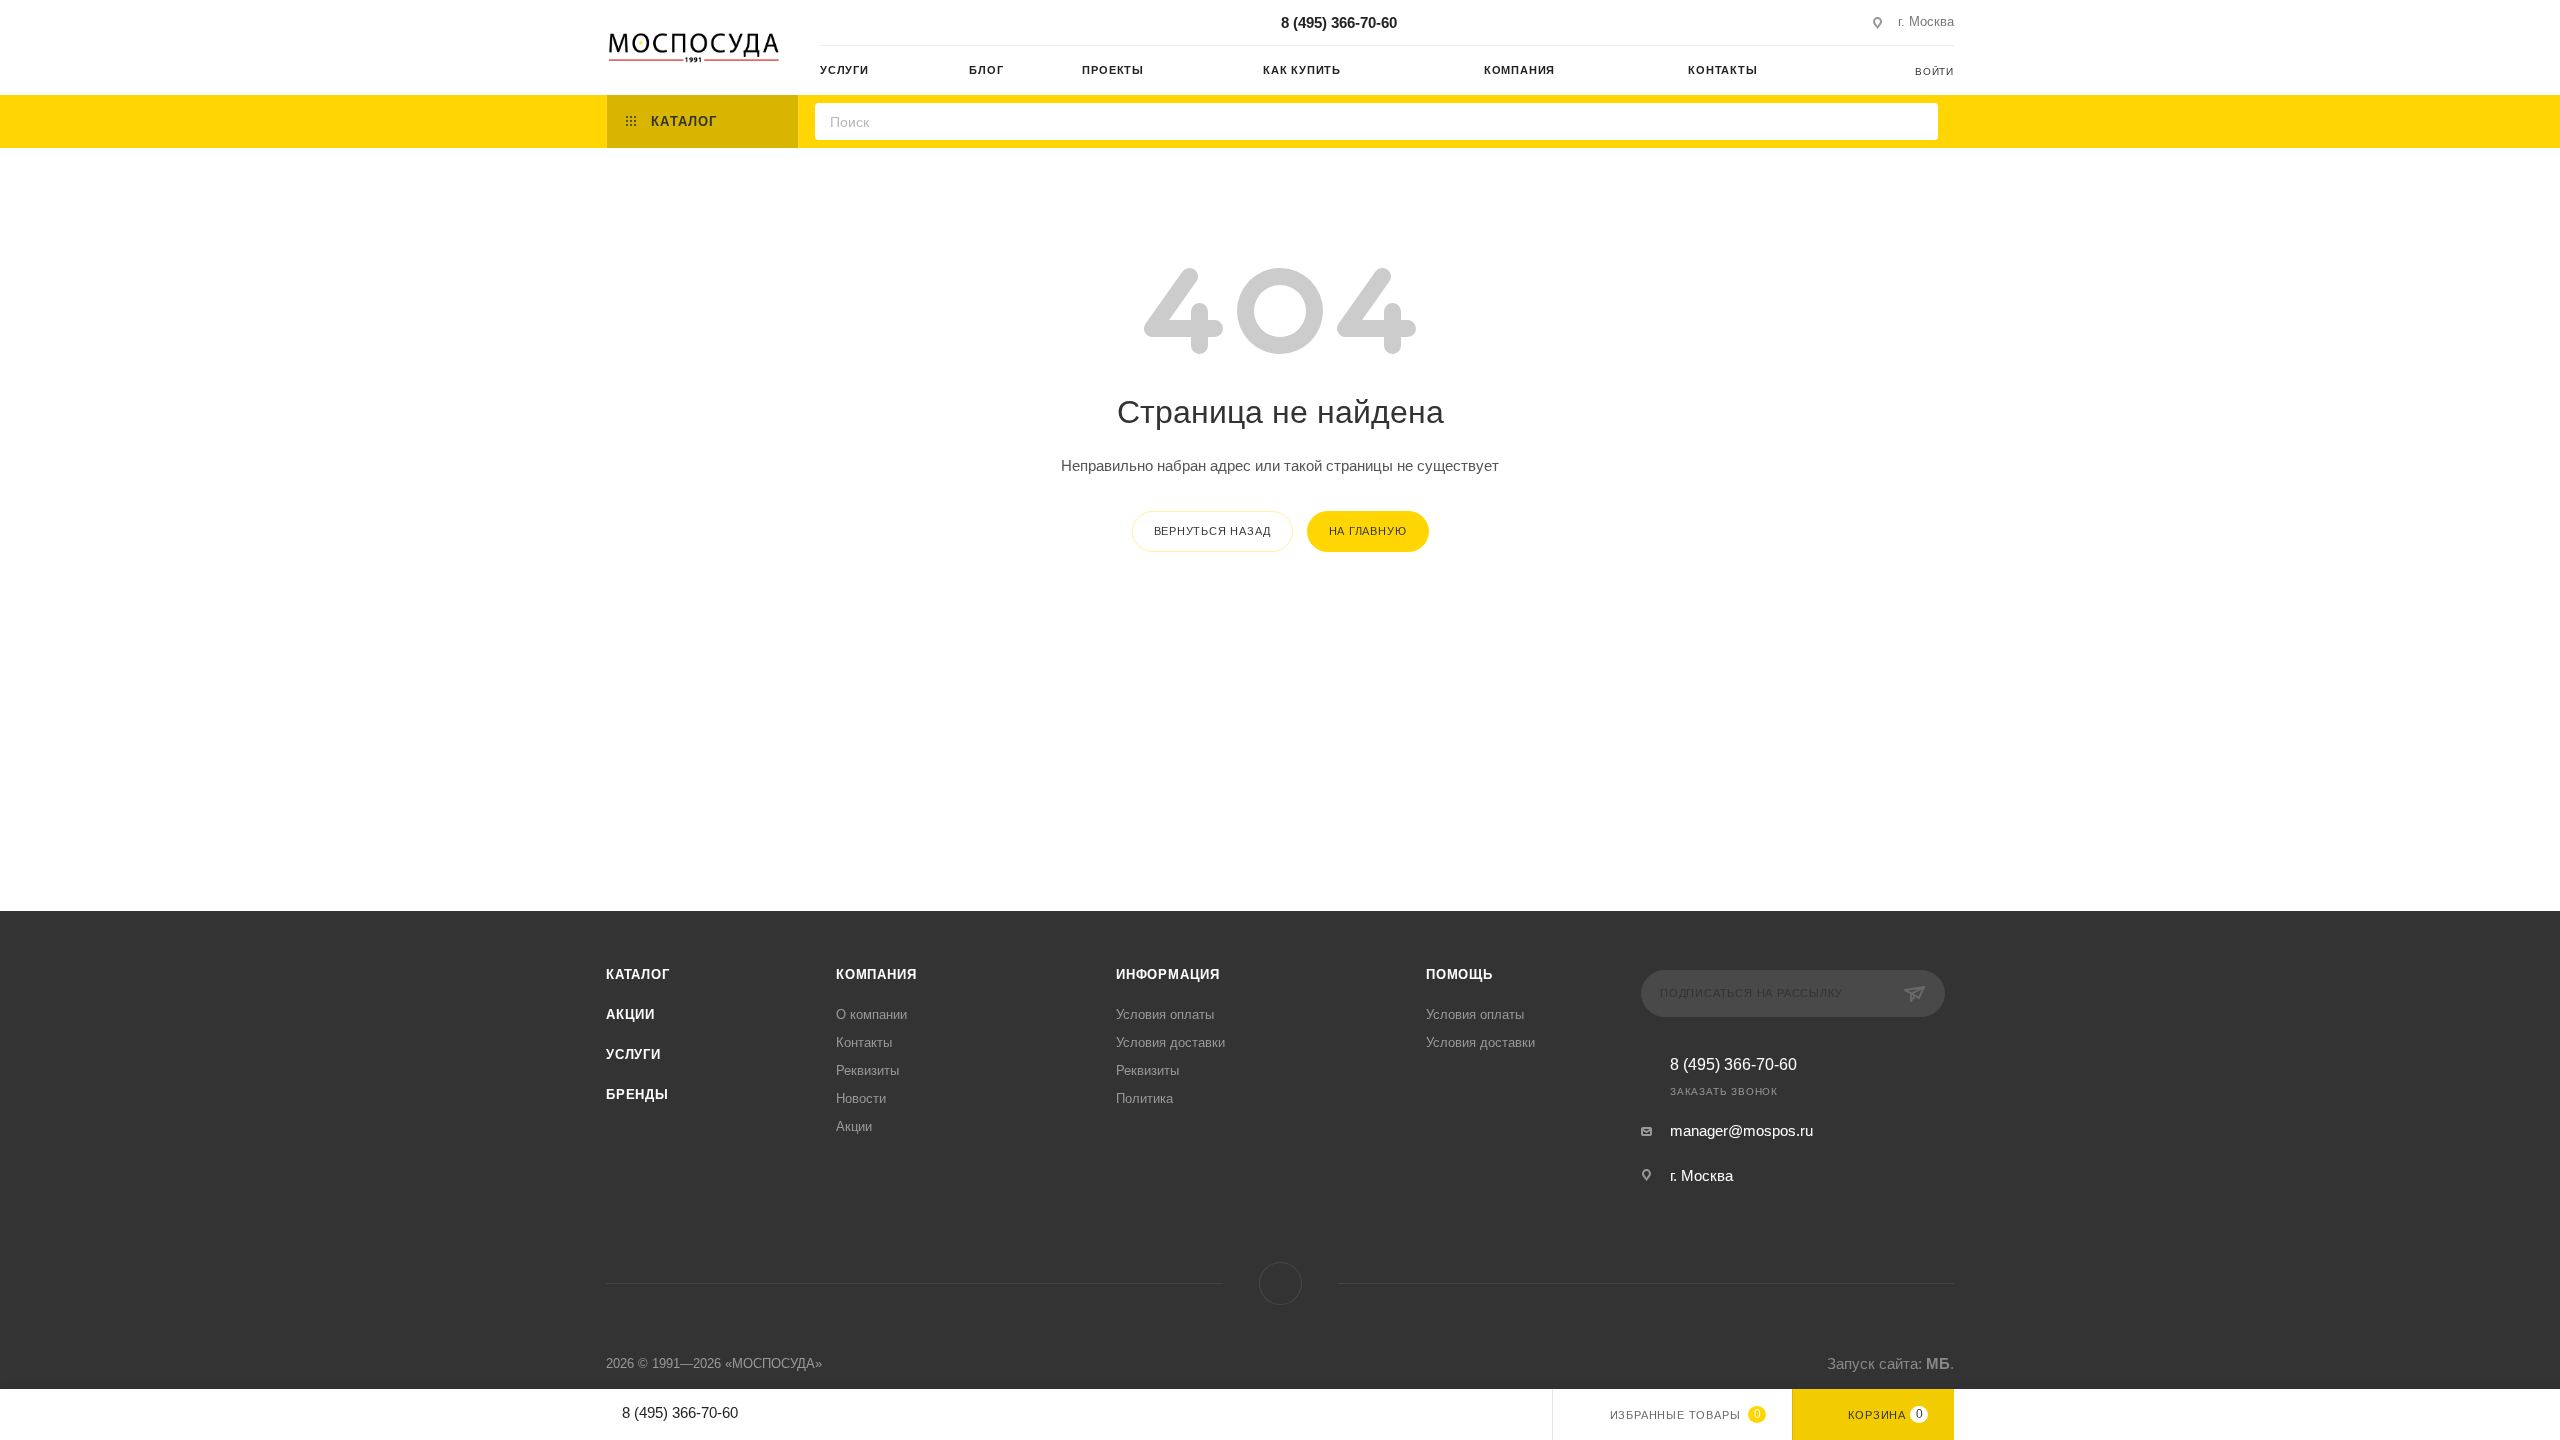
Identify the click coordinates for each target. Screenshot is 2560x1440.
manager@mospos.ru (1741, 1130)
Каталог (638, 974)
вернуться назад (1212, 531)
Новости (861, 1098)
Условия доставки (1170, 1042)
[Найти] (1916, 121)
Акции (630, 1014)
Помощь (1459, 974)
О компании (871, 1014)
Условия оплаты (1165, 1014)
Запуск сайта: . (1890, 1363)
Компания (876, 974)
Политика (1144, 1098)
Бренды (637, 1094)
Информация (1168, 974)
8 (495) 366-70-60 (1339, 22)
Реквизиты (867, 1070)
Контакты (864, 1042)
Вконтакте (1280, 1283)
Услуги (633, 1054)
